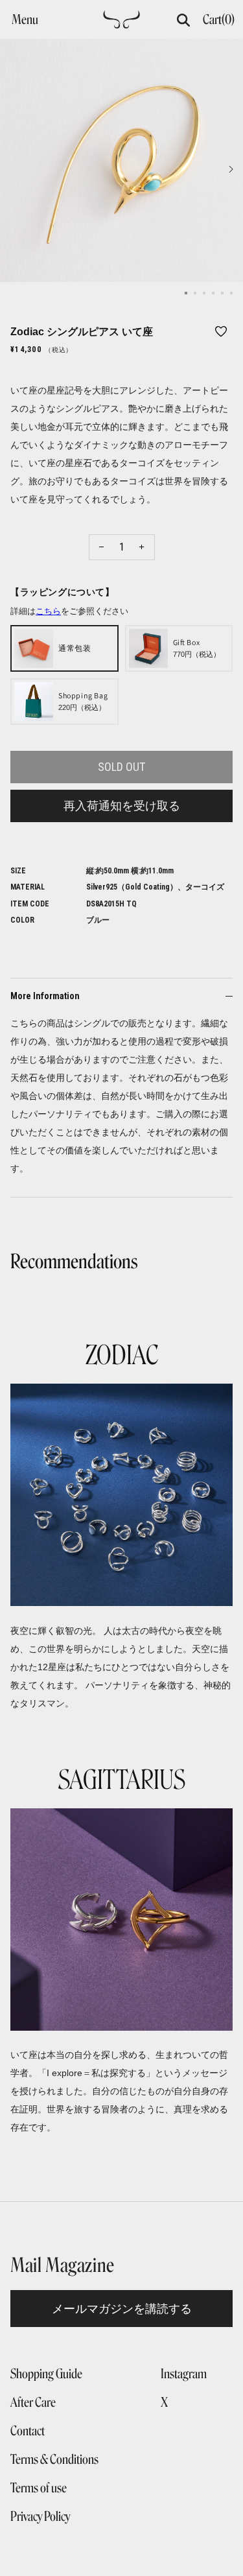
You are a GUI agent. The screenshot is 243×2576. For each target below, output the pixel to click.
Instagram (184, 2374)
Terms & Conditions (54, 2459)
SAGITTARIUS (122, 1780)
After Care (33, 2402)
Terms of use (39, 2488)
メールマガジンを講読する (122, 2309)
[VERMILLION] (121, 23)
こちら (48, 611)
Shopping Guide (46, 2374)
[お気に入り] (221, 331)
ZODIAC (122, 1355)
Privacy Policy (40, 2516)
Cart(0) (219, 19)
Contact (28, 2431)
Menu (25, 19)
